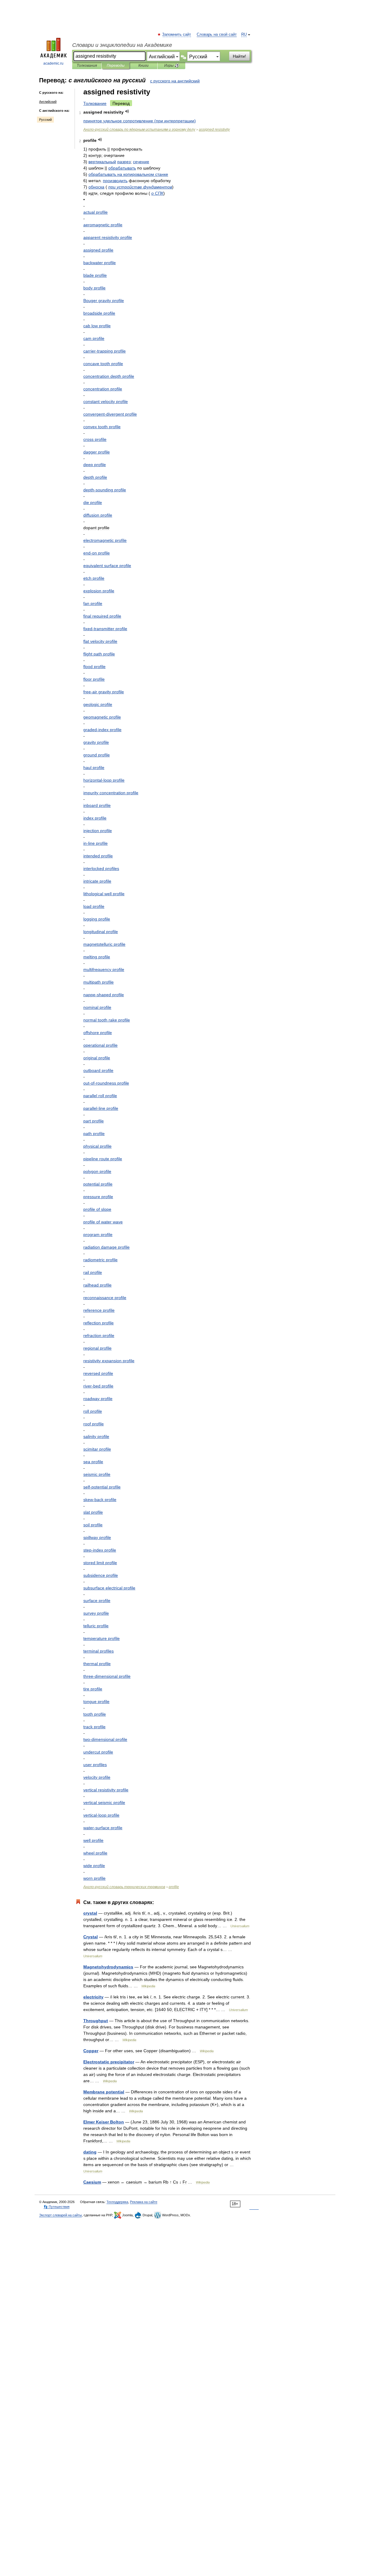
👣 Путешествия (57, 2207)
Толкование (95, 103)
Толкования (87, 66)
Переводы (116, 66)
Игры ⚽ (172, 66)
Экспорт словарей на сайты (60, 2215)
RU (244, 35)
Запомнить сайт (177, 35)
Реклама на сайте (144, 2202)
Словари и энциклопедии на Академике (122, 45)
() (140, 121)
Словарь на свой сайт (217, 35)
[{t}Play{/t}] (127, 111)
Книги (143, 66)
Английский (48, 102)
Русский (45, 120)
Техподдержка (117, 2202)
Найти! (239, 56)
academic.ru (53, 63)
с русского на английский (175, 81)
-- (106, 1083)
